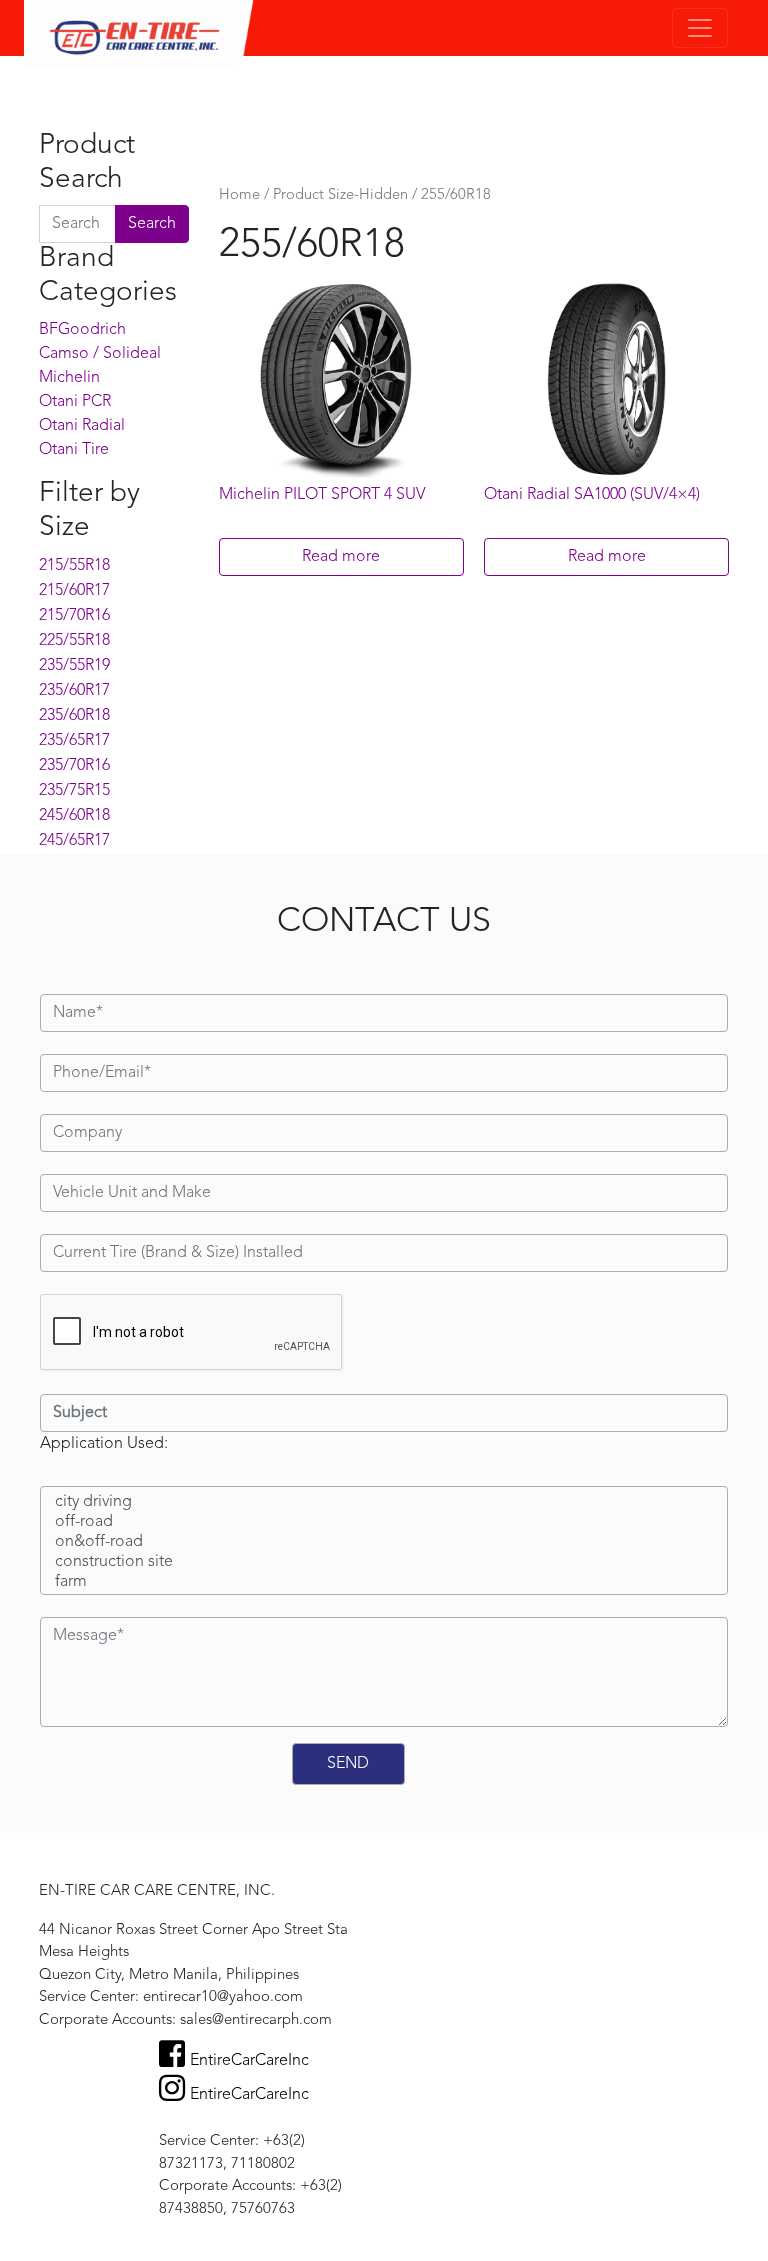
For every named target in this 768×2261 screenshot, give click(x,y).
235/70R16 (74, 766)
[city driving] (384, 1503)
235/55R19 (74, 666)
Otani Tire (74, 450)
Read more (341, 557)
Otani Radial (82, 426)
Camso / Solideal (100, 354)
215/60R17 (74, 591)
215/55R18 (74, 566)
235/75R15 (74, 791)
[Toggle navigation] (700, 28)
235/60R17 (74, 691)
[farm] (384, 1583)
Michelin (69, 378)
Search (152, 224)
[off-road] (384, 1523)
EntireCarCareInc (249, 2061)
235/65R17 (74, 741)
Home (239, 195)
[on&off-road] (384, 1543)
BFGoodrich (82, 330)
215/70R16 (74, 616)
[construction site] (384, 1563)
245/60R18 (74, 816)
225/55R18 (74, 641)
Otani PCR (75, 402)
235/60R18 (74, 716)
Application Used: (104, 1444)
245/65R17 (74, 841)
